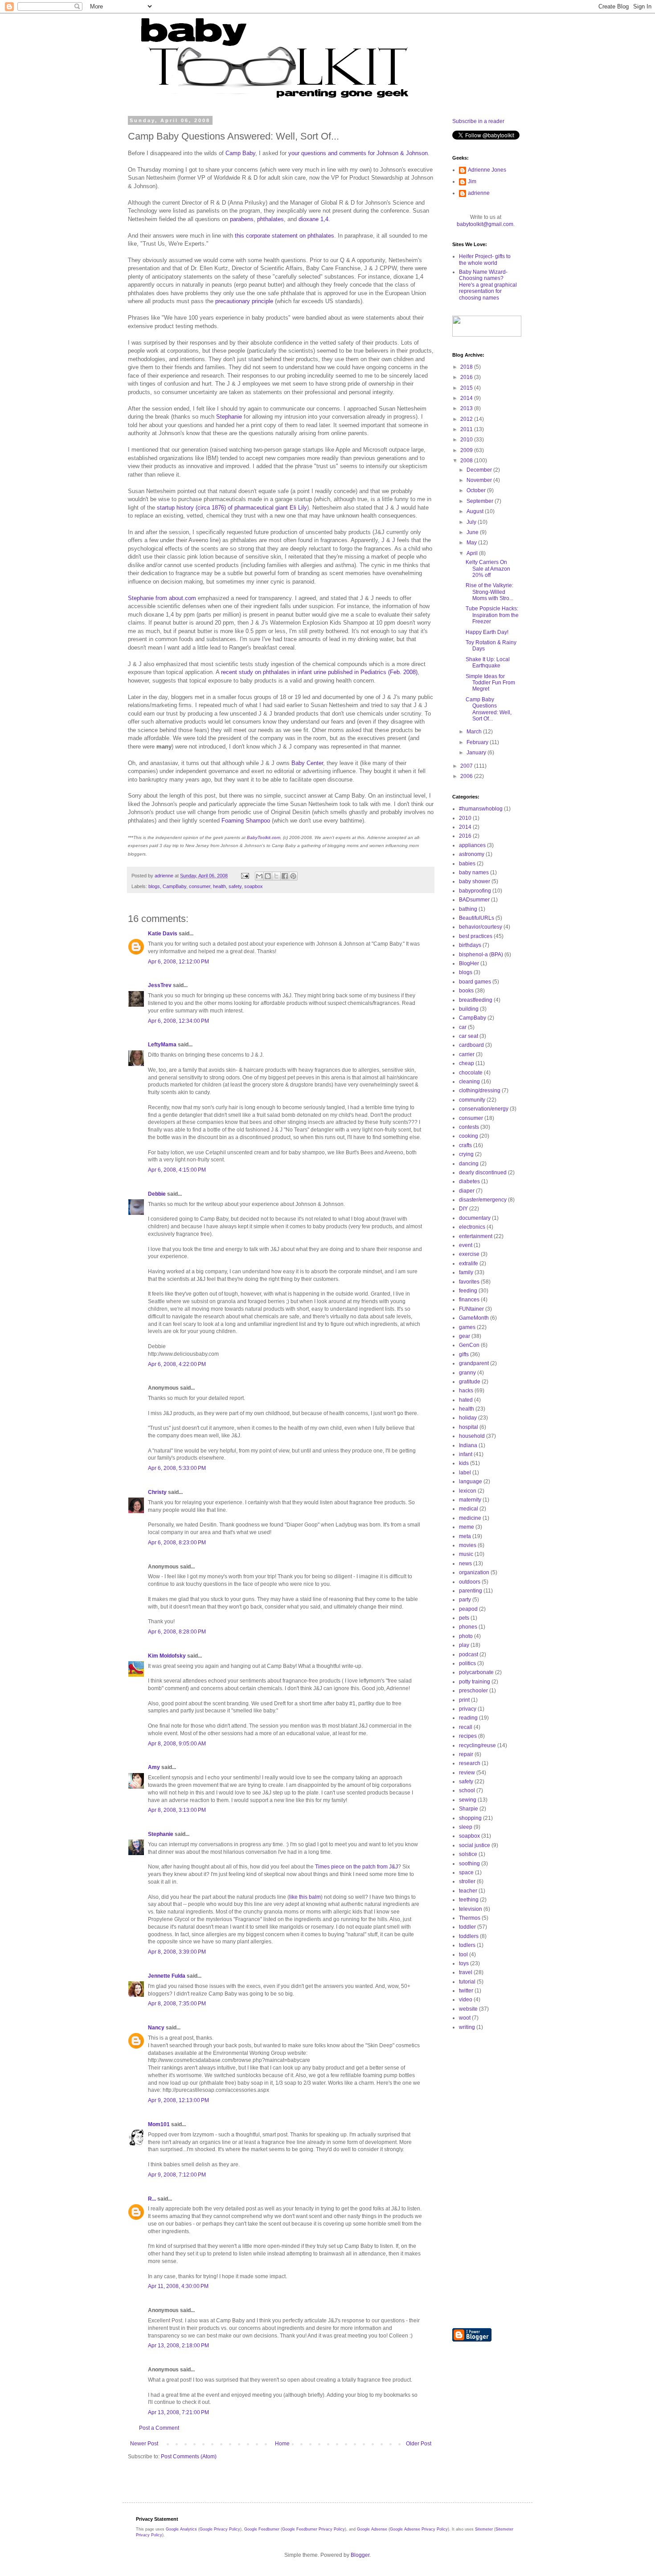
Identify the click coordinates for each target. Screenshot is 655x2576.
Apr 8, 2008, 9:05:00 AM (177, 1744)
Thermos (470, 1918)
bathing (468, 909)
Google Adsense (372, 2529)
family (466, 1272)
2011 (467, 429)
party (465, 1600)
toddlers (469, 1936)
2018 (467, 367)
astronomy (472, 854)
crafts (465, 1145)
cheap (467, 1063)
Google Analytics (181, 2529)
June (473, 532)
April (473, 553)
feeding (468, 1291)
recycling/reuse (477, 1745)
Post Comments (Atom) (189, 2457)
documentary (475, 1218)
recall (466, 1727)
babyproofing (475, 891)
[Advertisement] (488, 2179)
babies (467, 864)
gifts (464, 1354)
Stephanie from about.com (162, 598)
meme (467, 1527)
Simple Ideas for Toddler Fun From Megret (490, 683)
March (475, 732)
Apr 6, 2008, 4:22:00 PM (177, 1364)
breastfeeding (476, 1000)
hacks (466, 1391)
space (466, 1872)
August (476, 511)
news (465, 1564)
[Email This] (259, 876)
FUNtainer (471, 1309)
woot (465, 2018)
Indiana (468, 1445)
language (471, 1481)
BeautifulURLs (477, 918)
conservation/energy (484, 1109)
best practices (476, 936)
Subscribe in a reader (478, 121)
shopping (470, 1818)
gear (465, 1336)
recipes (468, 1736)
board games (475, 982)
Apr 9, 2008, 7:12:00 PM (177, 2175)
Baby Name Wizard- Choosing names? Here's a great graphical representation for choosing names (488, 285)
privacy (468, 1709)
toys (464, 1963)
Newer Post (144, 2444)
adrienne (479, 193)
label (465, 1473)
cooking (469, 1136)
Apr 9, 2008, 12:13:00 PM (178, 2100)
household (472, 1436)
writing (467, 2027)
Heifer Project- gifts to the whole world (485, 259)
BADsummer (474, 900)
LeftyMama (162, 1045)
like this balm (305, 1897)
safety (235, 886)
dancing (469, 1164)
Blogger (360, 2555)
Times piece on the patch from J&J (356, 1867)
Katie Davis (163, 934)
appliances (472, 845)
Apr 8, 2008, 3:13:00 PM (177, 1810)
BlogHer (469, 963)
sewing (468, 1800)
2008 (467, 461)
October (477, 490)
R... (152, 2199)
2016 (467, 377)
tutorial (467, 1982)
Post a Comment (159, 2428)
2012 (467, 419)
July (472, 522)
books (466, 991)
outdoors (470, 1582)
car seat (469, 1036)
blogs (154, 886)
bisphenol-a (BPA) (481, 955)
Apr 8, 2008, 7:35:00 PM (177, 2004)
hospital (469, 1427)
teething (469, 1900)
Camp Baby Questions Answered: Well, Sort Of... (489, 709)
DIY (463, 1209)
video (466, 2000)
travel (466, 1972)
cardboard (471, 1045)
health (219, 886)
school (467, 1790)
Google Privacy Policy (220, 2529)
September (481, 501)
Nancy (156, 2028)
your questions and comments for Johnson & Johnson (358, 153)
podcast (469, 1654)
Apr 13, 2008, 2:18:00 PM (178, 2346)
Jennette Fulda (167, 1976)
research (470, 1763)
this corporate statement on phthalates (285, 236)
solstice (468, 1854)
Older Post (419, 2444)
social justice (475, 1845)
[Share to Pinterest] (293, 876)
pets (464, 1618)
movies (468, 1545)
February (478, 742)
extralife (469, 1263)
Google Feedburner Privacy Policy (313, 2529)
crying (466, 1154)
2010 (467, 440)
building (469, 1009)
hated (466, 1400)
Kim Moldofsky (167, 1656)
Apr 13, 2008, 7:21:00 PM (178, 2412)
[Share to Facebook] (285, 876)
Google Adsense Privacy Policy (419, 2529)
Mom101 (159, 2124)
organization (474, 1572)
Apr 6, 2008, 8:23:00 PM (177, 1543)
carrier (467, 1054)
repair (466, 1754)
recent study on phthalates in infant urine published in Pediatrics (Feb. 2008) (319, 672)
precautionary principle (244, 301)
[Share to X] (276, 876)
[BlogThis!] (268, 876)
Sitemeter (484, 2529)
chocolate (471, 1073)
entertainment (476, 1236)
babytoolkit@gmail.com (485, 224)
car (463, 1027)
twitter (466, 1991)
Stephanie (229, 417)
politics (467, 1663)
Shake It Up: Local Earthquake (488, 663)
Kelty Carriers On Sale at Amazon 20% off (488, 569)
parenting (471, 1591)
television (471, 1909)
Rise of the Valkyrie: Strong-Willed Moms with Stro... (489, 592)
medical (469, 1509)
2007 (467, 766)
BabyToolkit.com (264, 837)
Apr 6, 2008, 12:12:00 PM (178, 962)
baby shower (475, 881)
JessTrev (160, 985)
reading (468, 1718)
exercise (469, 1254)
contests (469, 1127)
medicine (470, 1518)
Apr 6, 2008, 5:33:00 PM (177, 1468)
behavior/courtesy (481, 927)
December (480, 470)
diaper (467, 1191)
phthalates (270, 219)
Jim (472, 181)
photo (466, 1636)
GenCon (469, 1345)
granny (467, 1373)
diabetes (469, 1181)
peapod (468, 1609)
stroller (467, 1881)
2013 (467, 408)
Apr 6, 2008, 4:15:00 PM (177, 1170)
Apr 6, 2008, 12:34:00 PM (178, 1021)
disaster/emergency (483, 1200)
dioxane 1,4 (313, 219)
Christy (157, 1492)
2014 (467, 398)
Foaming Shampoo (246, 821)
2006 (467, 776)
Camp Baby (240, 153)
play (464, 1645)
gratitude (470, 1382)
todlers (467, 1945)
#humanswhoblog (481, 809)
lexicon (468, 1491)
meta (465, 1536)
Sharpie (469, 1809)
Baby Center (307, 763)
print (464, 1700)
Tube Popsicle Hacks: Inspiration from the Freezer (492, 615)
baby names (474, 872)
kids (464, 1463)
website (468, 2009)
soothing (469, 1864)
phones (468, 1627)
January (477, 753)
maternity (470, 1500)
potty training (475, 1682)
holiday (468, 1418)
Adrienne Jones (487, 170)
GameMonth (474, 1318)
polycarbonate (476, 1672)
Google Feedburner (262, 2529)
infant (466, 1454)
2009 (467, 450)
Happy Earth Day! (487, 632)
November (480, 480)
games (467, 1327)
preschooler (473, 1691)
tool (463, 1955)
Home (282, 2444)
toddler (467, 1927)
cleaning (469, 1082)
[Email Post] (245, 876)
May (472, 543)
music (466, 1554)
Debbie (157, 1194)
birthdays (470, 945)
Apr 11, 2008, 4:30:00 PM (178, 2286)
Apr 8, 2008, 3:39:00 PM (177, 1952)
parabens (242, 219)
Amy (154, 1767)
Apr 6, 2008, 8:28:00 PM (177, 1632)
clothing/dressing (480, 1090)
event (466, 1245)
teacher (468, 1891)
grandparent (474, 1363)
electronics (472, 1227)
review (467, 1773)
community (472, 1100)
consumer (200, 886)
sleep (466, 1827)
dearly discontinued (483, 1173)
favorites (469, 1282)
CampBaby (174, 886)
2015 (467, 388)
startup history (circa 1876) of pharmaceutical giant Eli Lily (232, 508)
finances (469, 1300)
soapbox (254, 886)
